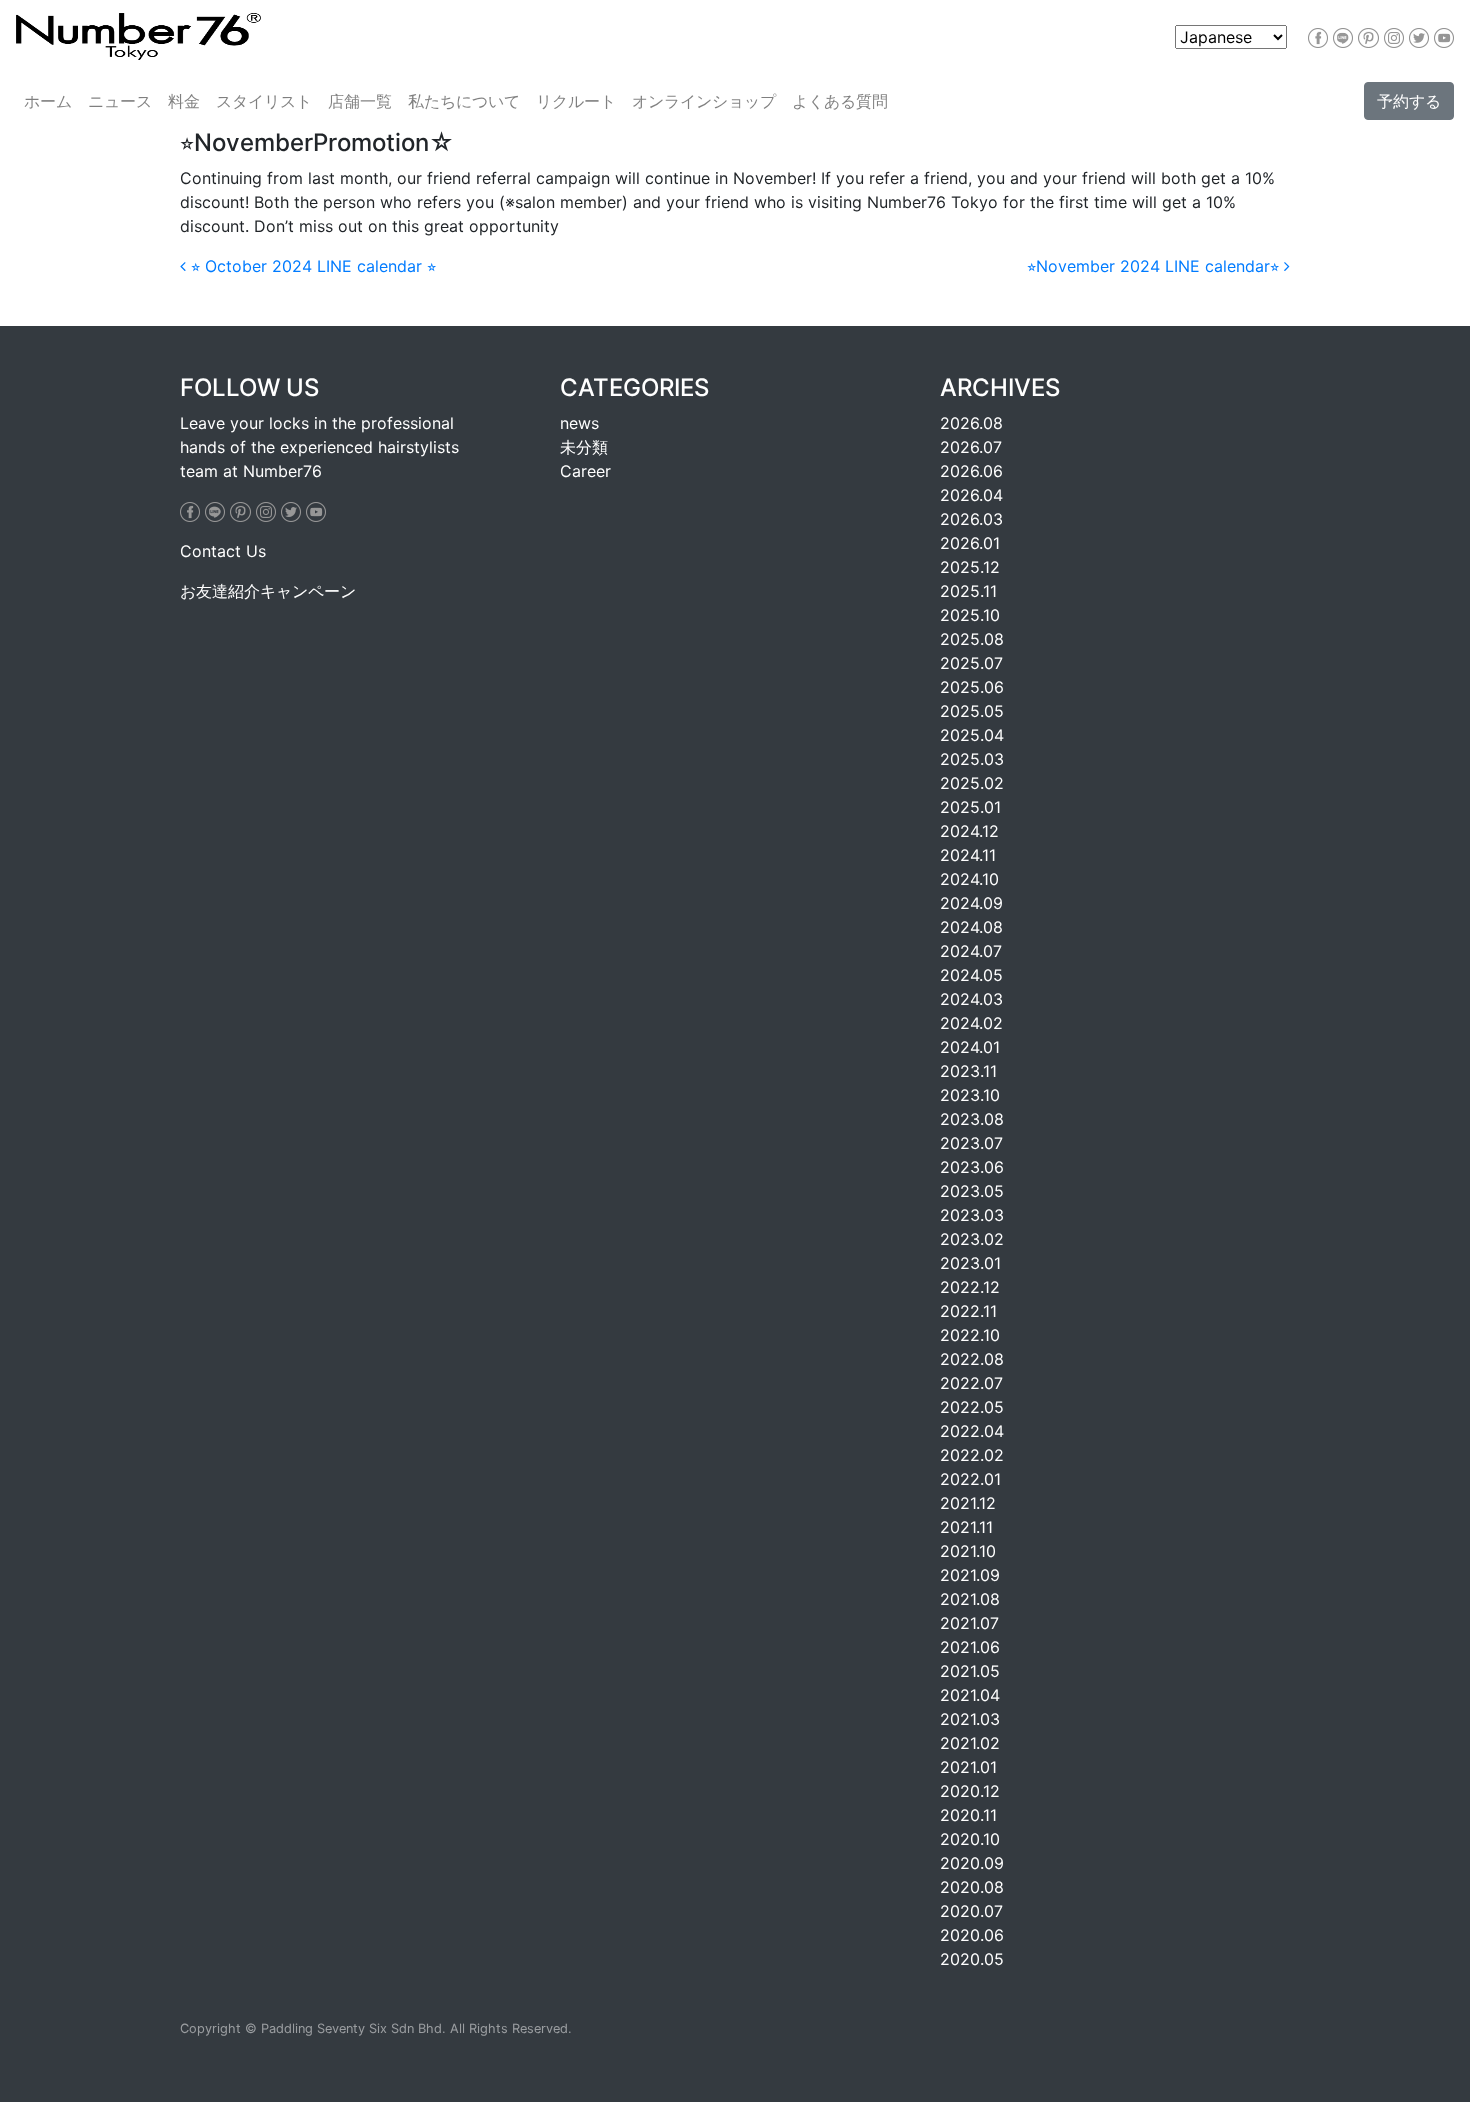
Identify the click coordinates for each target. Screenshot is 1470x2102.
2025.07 (971, 663)
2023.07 (971, 1143)
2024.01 (970, 1047)
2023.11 (968, 1071)
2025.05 (972, 711)
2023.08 (972, 1119)
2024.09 (971, 903)
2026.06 (971, 471)
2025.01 (970, 807)
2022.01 (970, 1479)
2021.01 (968, 1767)
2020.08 (972, 1887)
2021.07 (969, 1623)
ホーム (48, 101)
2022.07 (971, 1383)
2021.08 (970, 1599)
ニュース (120, 101)
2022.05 (972, 1407)
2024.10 (969, 879)
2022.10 (970, 1335)
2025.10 (970, 615)
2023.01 (970, 1263)
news (579, 423)
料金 (184, 101)
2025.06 (972, 687)
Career (585, 471)
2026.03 (971, 519)
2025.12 (970, 567)
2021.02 (970, 1743)
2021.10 (968, 1551)
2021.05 (970, 1671)
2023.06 (972, 1167)
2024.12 (969, 831)
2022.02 (972, 1455)
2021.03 (970, 1719)
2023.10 (970, 1095)
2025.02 (972, 783)
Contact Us (223, 551)
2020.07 (971, 1911)
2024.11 (968, 855)
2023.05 (972, 1191)
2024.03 (971, 999)
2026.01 (970, 543)
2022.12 (970, 1287)
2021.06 (970, 1647)
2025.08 (972, 639)
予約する (1409, 101)
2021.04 (970, 1695)
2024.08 (971, 927)
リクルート (576, 101)
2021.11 (966, 1527)
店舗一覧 (360, 101)
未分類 (584, 447)
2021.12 (968, 1503)
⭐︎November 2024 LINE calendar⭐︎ (1155, 266)
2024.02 (971, 1023)
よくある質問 (840, 101)
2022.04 (972, 1431)
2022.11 (968, 1311)
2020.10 (970, 1839)
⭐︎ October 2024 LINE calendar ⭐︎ (311, 266)
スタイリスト (264, 101)
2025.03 (972, 759)
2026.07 (971, 447)
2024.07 (971, 951)
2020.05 (972, 1959)
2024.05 (971, 975)
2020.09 (972, 1863)
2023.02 (972, 1239)
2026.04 (971, 495)
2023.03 (972, 1215)
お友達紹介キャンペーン (268, 591)
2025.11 (968, 591)
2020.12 (970, 1791)
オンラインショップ (704, 101)
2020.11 (968, 1815)
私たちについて (464, 101)
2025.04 (972, 735)
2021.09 (970, 1575)
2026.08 (971, 423)
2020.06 (972, 1935)
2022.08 (972, 1359)
